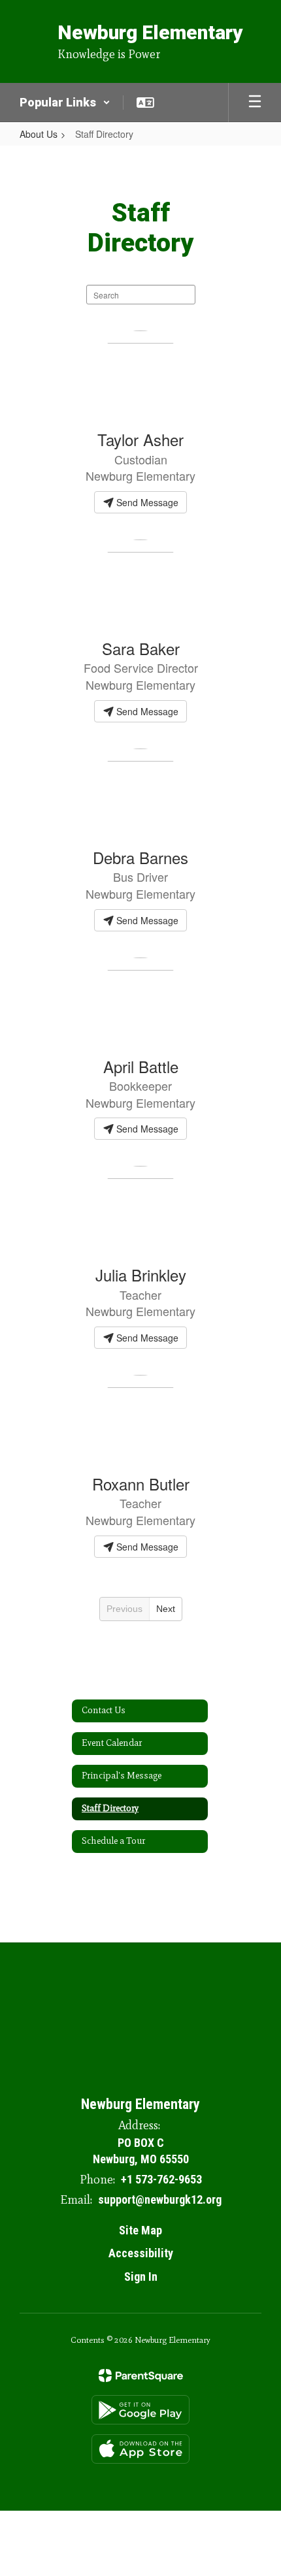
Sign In (141, 2277)
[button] (65, 103)
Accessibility (141, 2253)
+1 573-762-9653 (161, 2179)
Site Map (140, 2230)
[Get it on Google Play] (140, 2410)
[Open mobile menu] (255, 103)
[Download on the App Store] (140, 2449)
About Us (39, 134)
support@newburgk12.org (160, 2199)
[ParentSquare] (141, 2375)
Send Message (146, 502)
